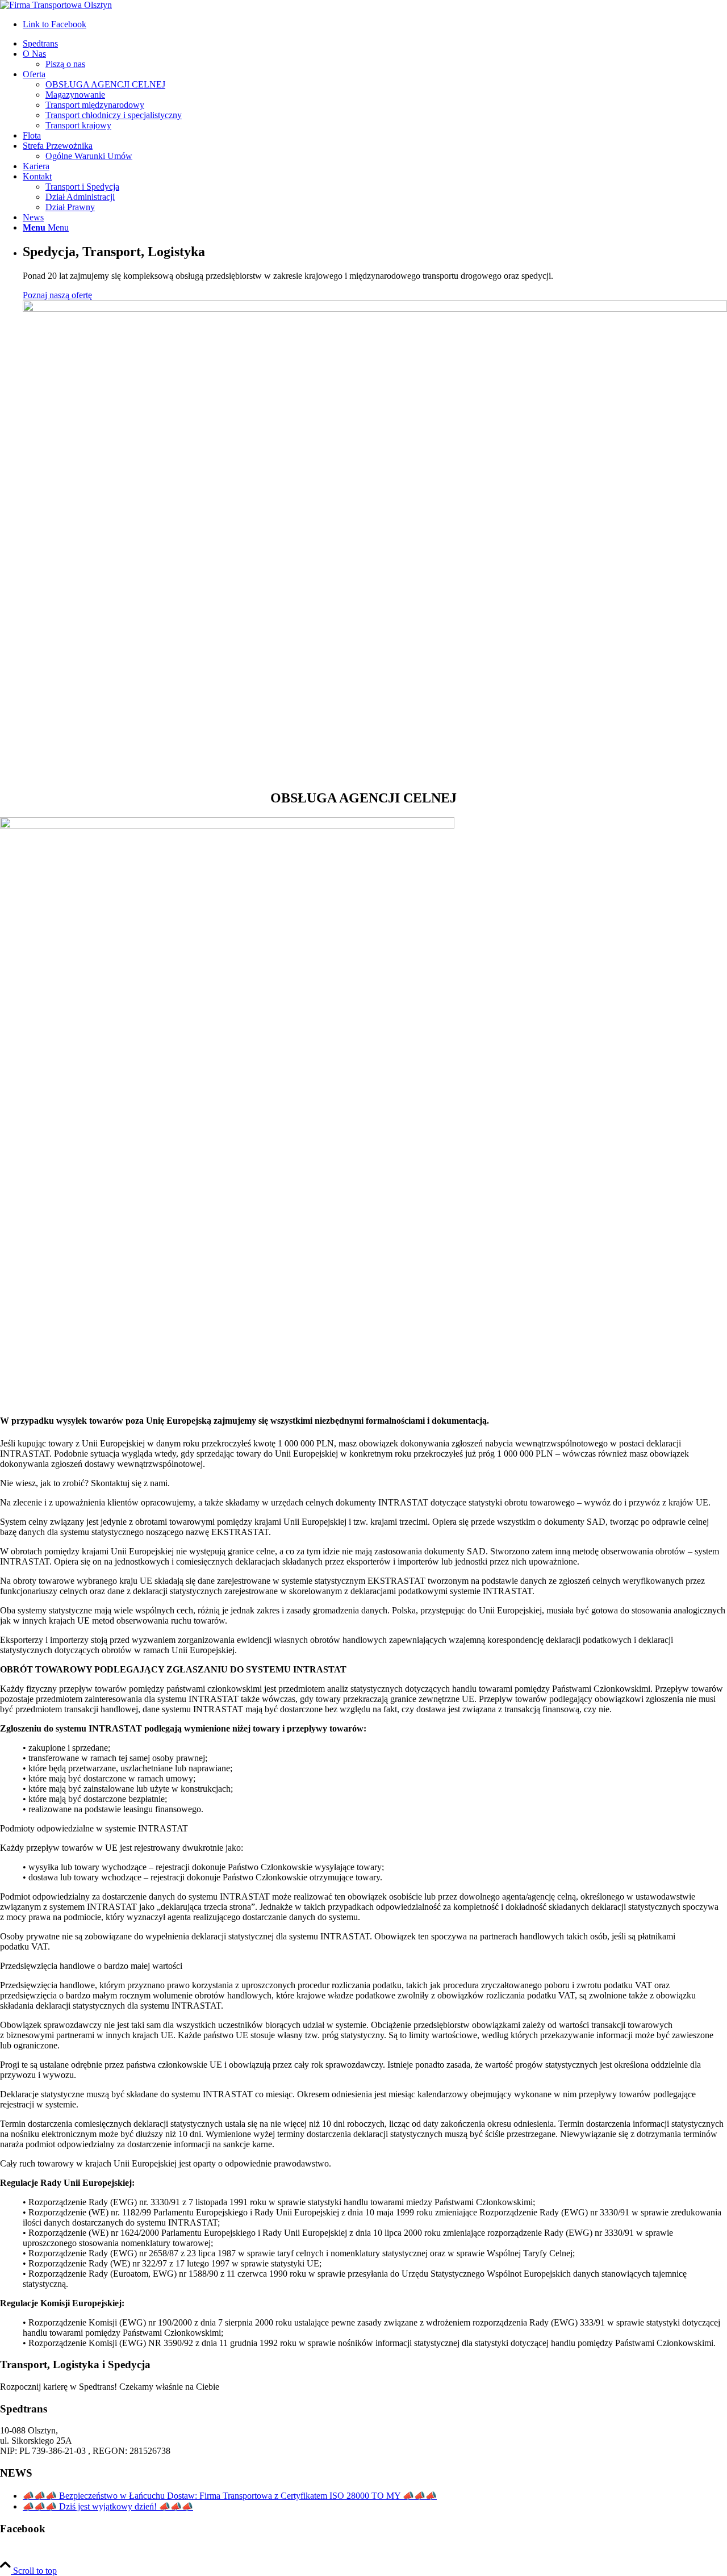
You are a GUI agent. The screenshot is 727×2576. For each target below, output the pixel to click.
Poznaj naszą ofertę (57, 295)
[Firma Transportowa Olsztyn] (56, 5)
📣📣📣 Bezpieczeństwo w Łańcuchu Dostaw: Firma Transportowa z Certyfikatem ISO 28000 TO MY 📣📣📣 (230, 2496)
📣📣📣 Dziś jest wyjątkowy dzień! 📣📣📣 (108, 2506)
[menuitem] (375, 44)
